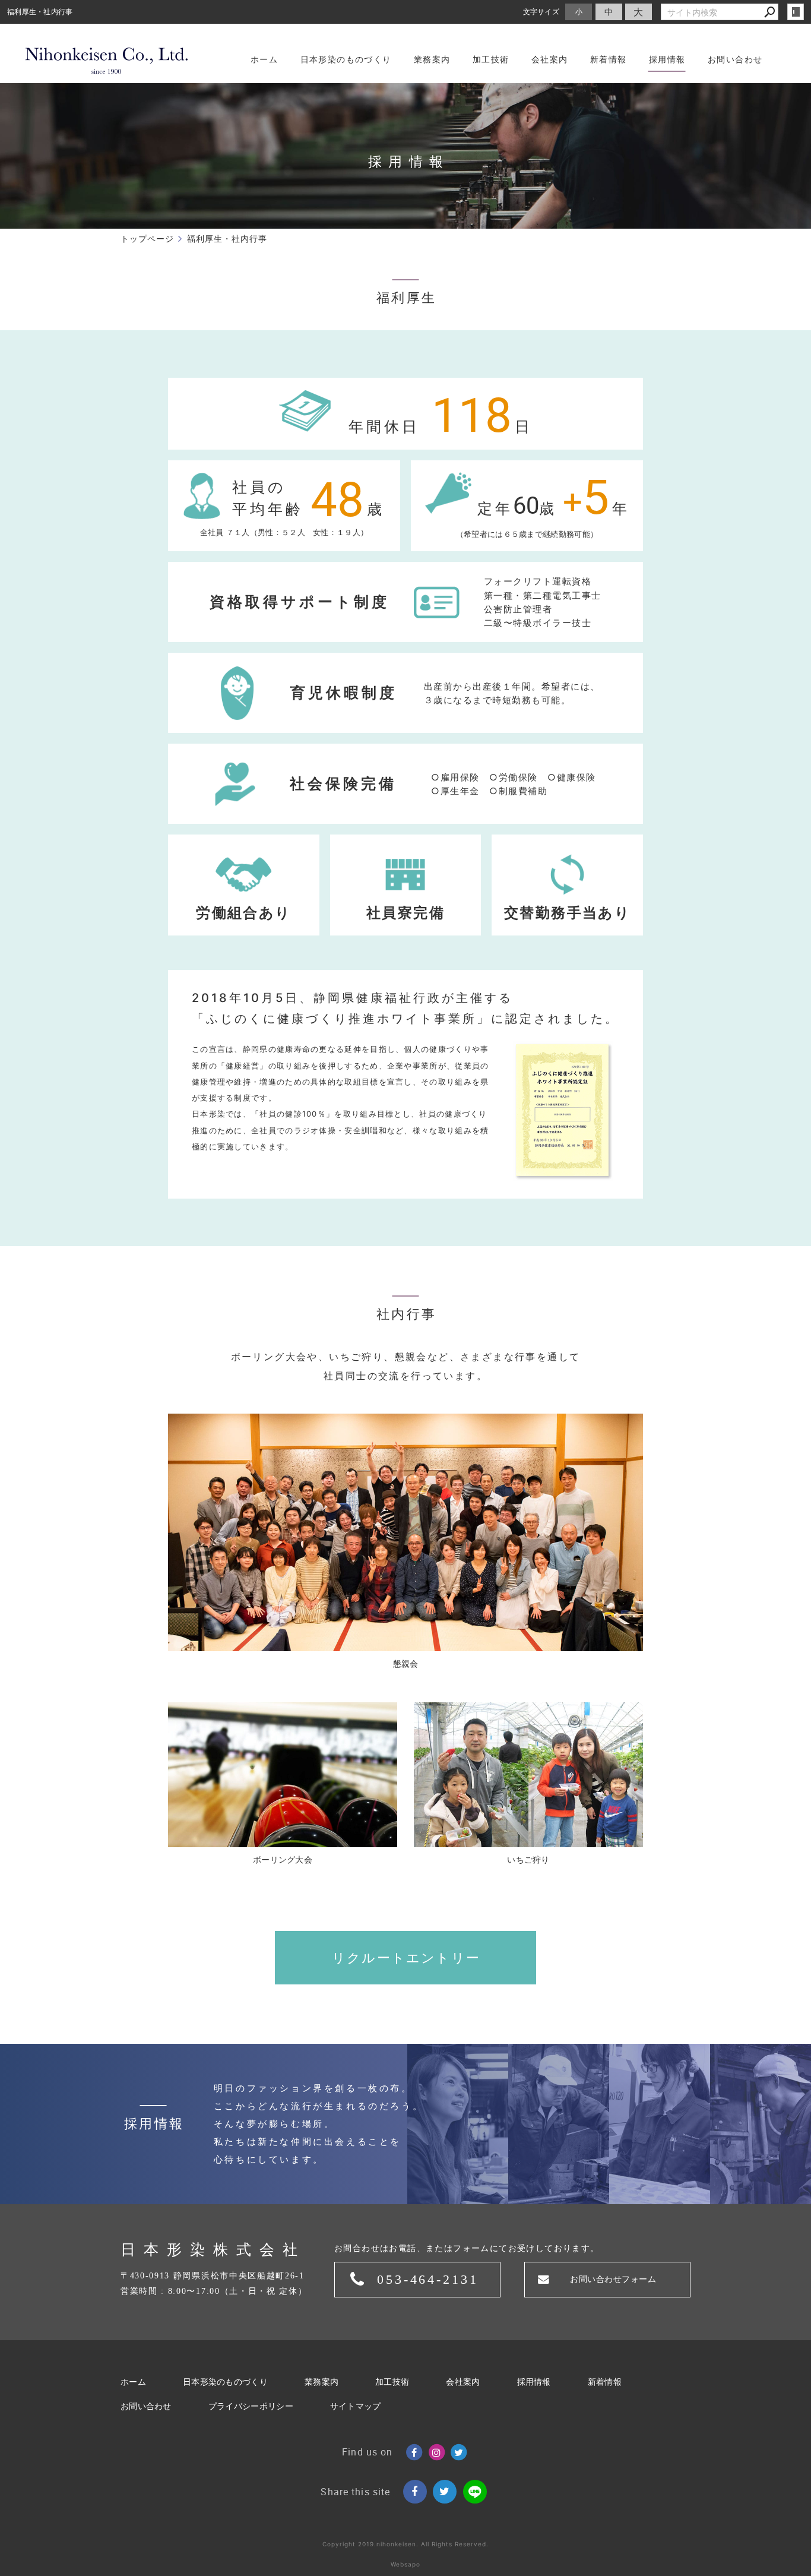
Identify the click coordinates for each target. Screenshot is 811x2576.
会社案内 (463, 2382)
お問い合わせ (146, 2406)
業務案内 (321, 2382)
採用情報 (534, 2382)
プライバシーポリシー (251, 2406)
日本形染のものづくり (225, 2382)
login (796, 12)
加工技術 (392, 2382)
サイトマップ (356, 2406)
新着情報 (605, 2382)
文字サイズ (541, 12)
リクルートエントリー (406, 1958)
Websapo (405, 2564)
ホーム (133, 2382)
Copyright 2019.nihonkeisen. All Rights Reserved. (405, 2544)
